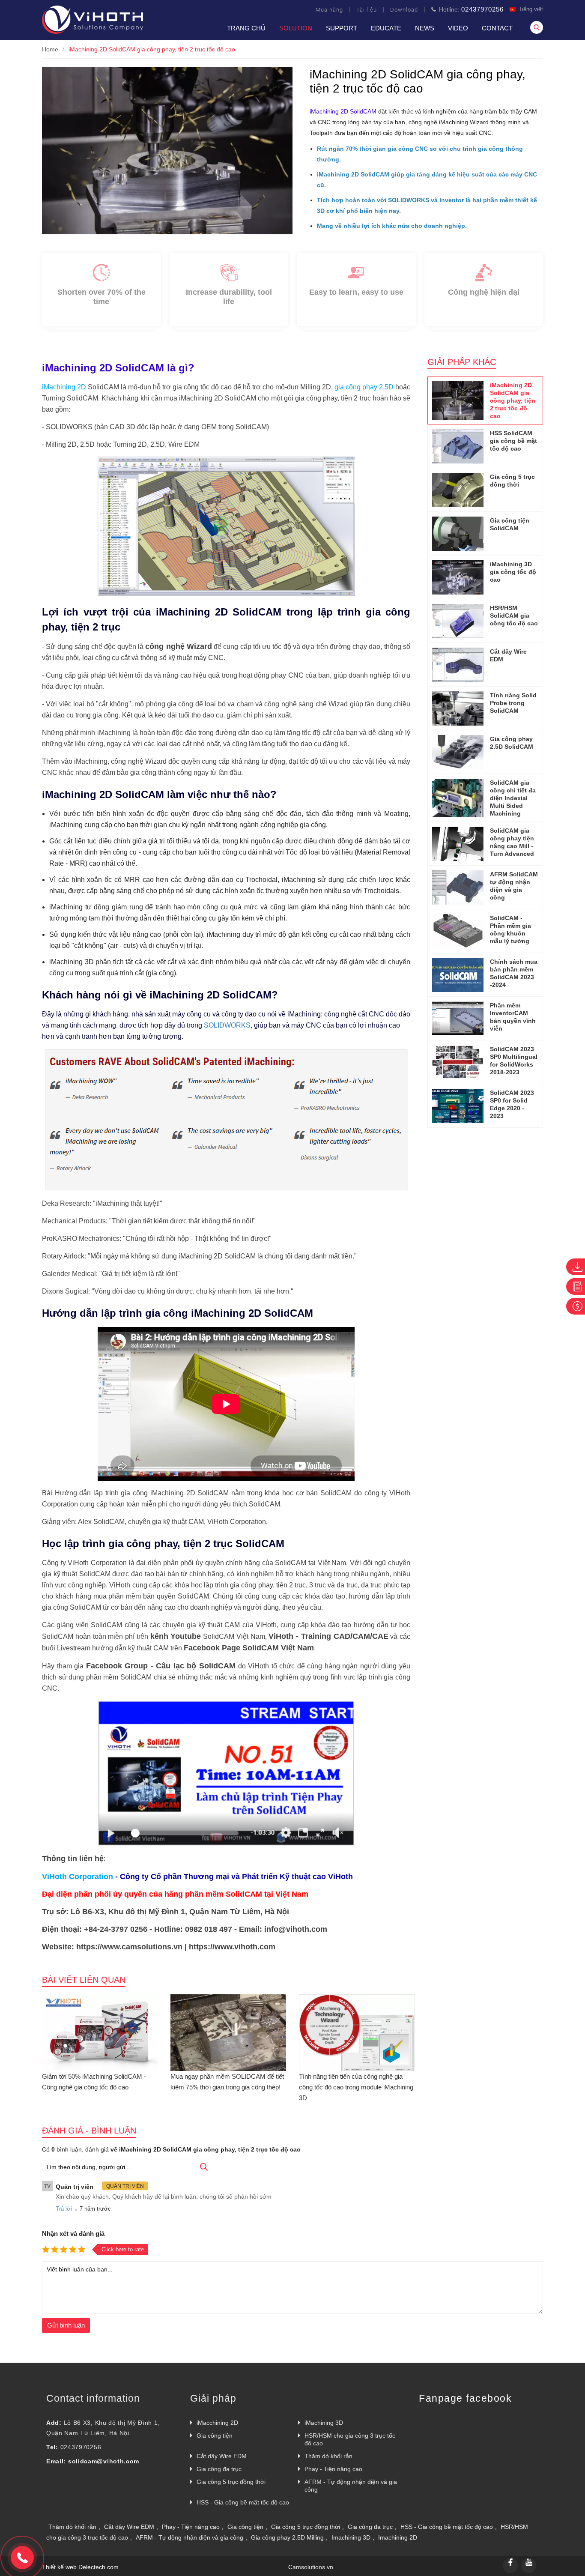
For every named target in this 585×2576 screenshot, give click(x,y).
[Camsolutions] (93, 32)
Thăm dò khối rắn (328, 2456)
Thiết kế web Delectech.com (80, 2567)
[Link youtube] (529, 2566)
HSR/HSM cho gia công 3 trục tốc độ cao (350, 2439)
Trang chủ (246, 28)
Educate (386, 28)
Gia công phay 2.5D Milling (287, 2537)
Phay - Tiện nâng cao (333, 2469)
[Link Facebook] (510, 2566)
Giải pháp (213, 2398)
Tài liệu (367, 10)
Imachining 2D (398, 2537)
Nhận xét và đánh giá (73, 2234)
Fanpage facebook (465, 2398)
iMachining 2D (64, 387)
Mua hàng (329, 10)
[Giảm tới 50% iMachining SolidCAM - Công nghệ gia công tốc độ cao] (100, 2031)
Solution (296, 28)
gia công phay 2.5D (364, 387)
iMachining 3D (324, 2423)
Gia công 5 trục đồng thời (231, 2482)
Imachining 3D (351, 2537)
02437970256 (81, 2447)
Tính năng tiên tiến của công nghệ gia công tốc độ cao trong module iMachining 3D (356, 2087)
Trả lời (64, 2209)
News (425, 28)
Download (404, 10)
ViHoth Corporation (78, 1877)
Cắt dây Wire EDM (222, 2456)
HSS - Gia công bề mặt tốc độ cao (243, 2502)
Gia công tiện (215, 2436)
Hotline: (470, 9)
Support (342, 28)
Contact (497, 28)
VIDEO (458, 28)
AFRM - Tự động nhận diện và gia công (351, 2486)
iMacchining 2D (217, 2423)
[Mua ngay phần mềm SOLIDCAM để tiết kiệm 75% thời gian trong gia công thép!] (228, 2031)
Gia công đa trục (219, 2469)
